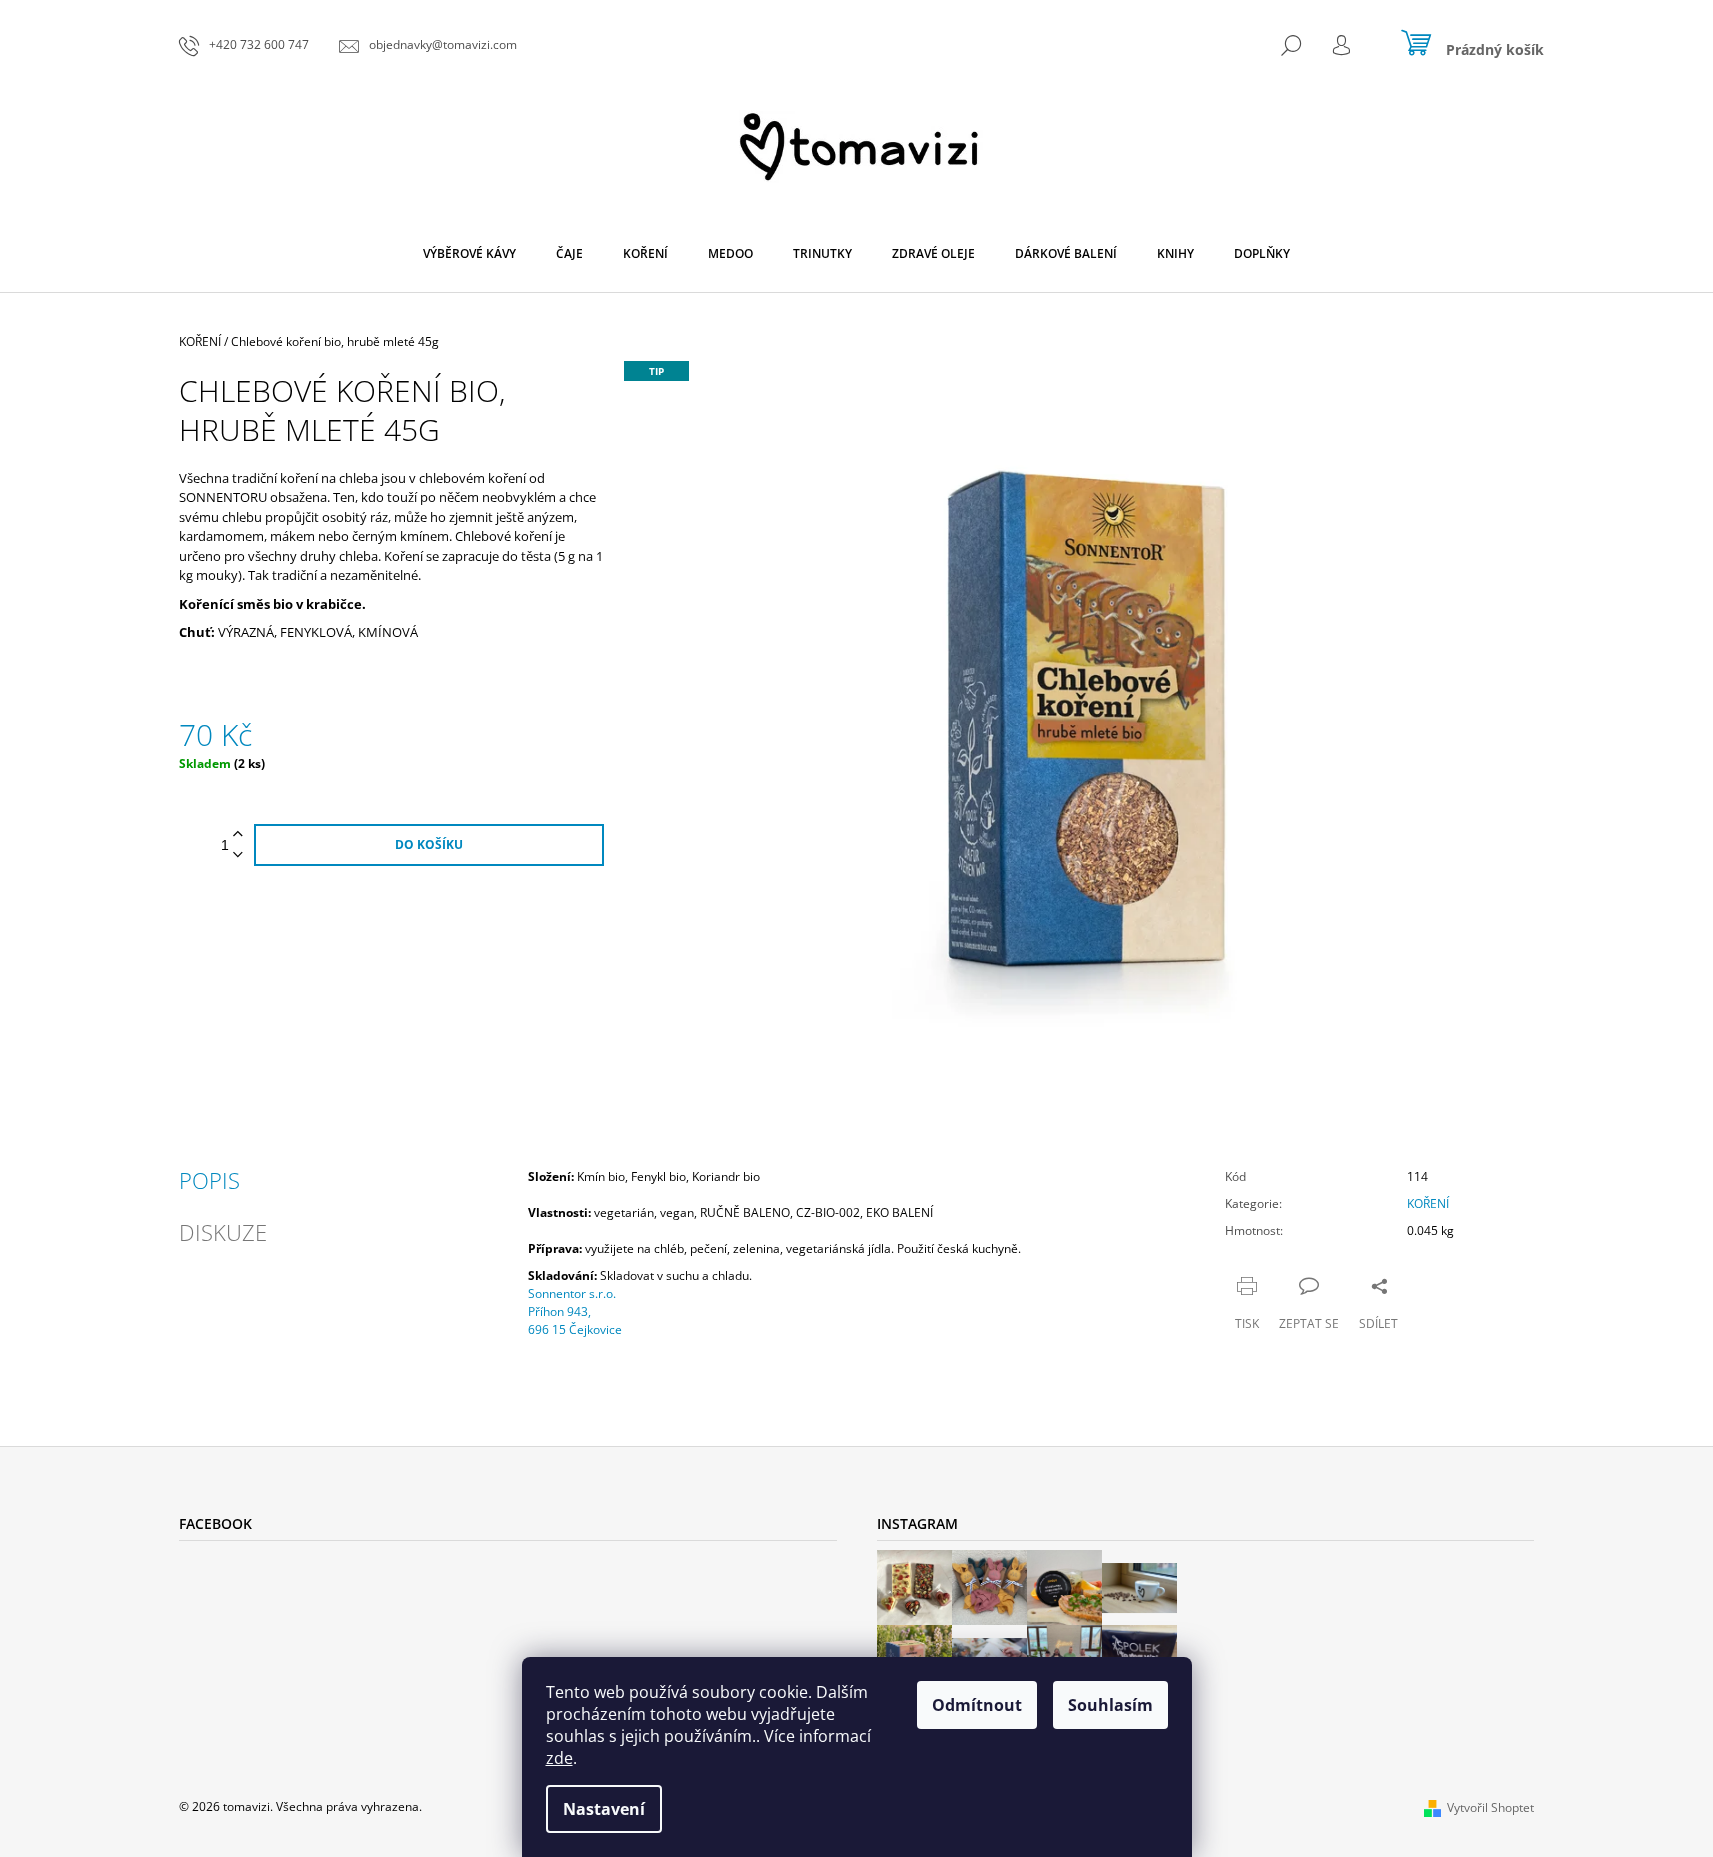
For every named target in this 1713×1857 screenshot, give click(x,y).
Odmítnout (977, 1705)
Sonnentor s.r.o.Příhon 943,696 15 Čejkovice (575, 1311)
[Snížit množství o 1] (238, 855)
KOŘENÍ (1428, 1203)
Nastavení (604, 1809)
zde (559, 1758)
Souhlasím (1110, 1705)
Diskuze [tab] (223, 1232)
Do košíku (429, 844)
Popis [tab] (209, 1180)
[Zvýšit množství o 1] (238, 834)
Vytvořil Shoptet (1490, 1807)
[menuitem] (469, 254)
